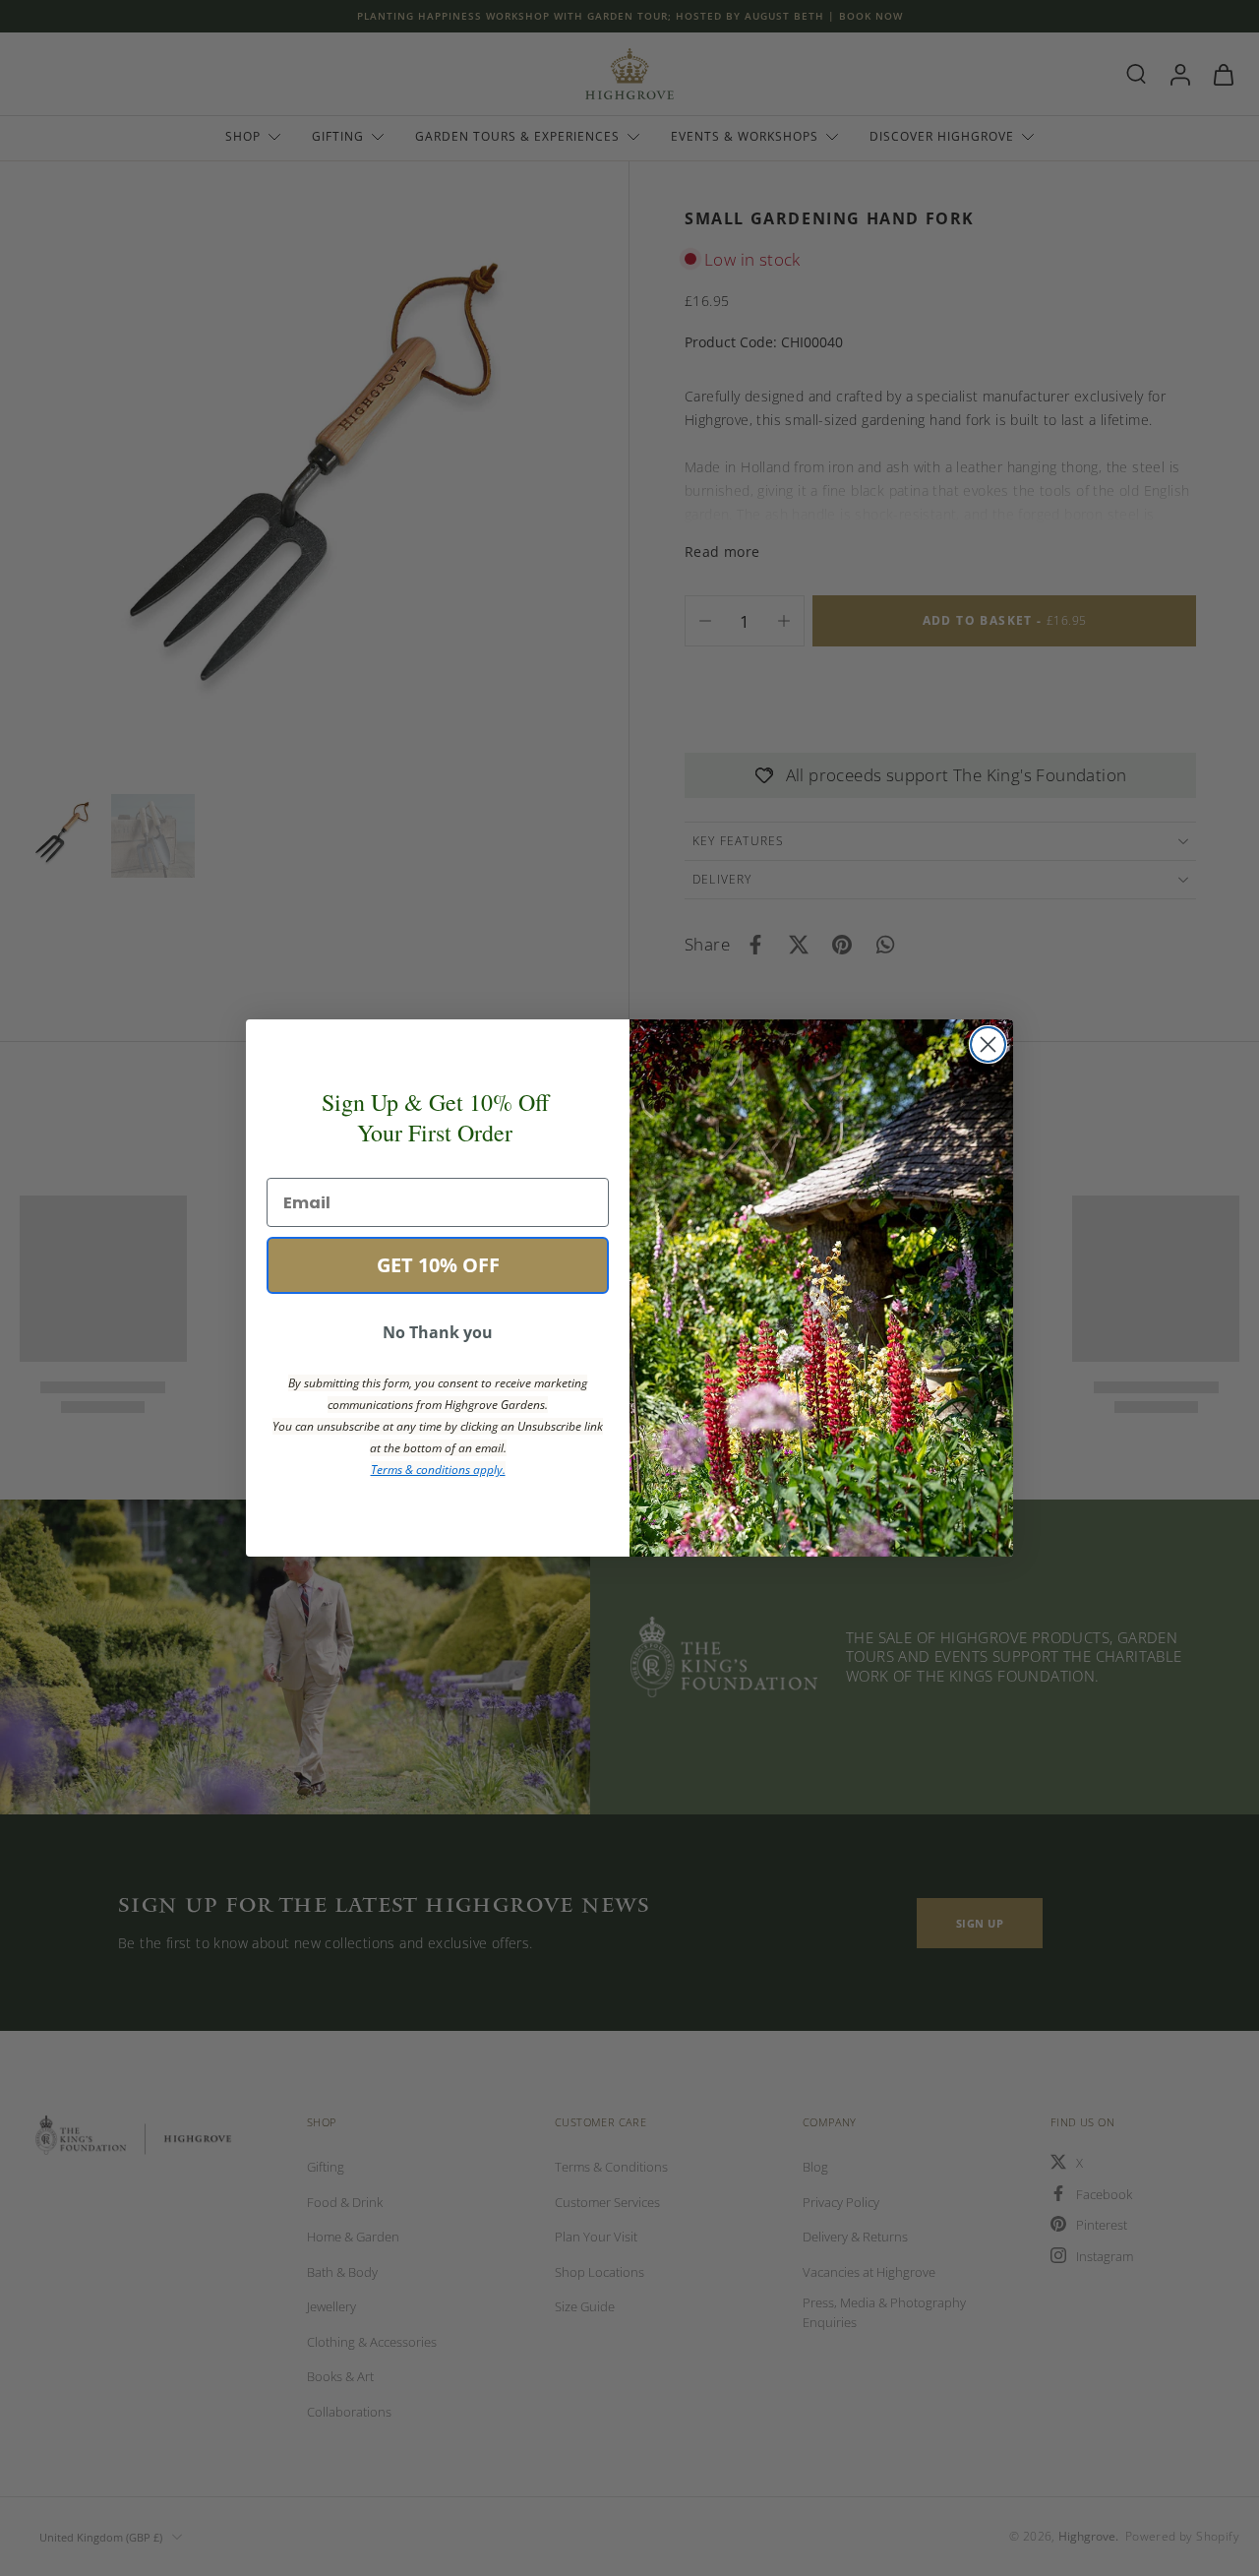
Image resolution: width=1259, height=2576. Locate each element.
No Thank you (438, 1332)
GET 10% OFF (438, 1265)
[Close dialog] (988, 1044)
